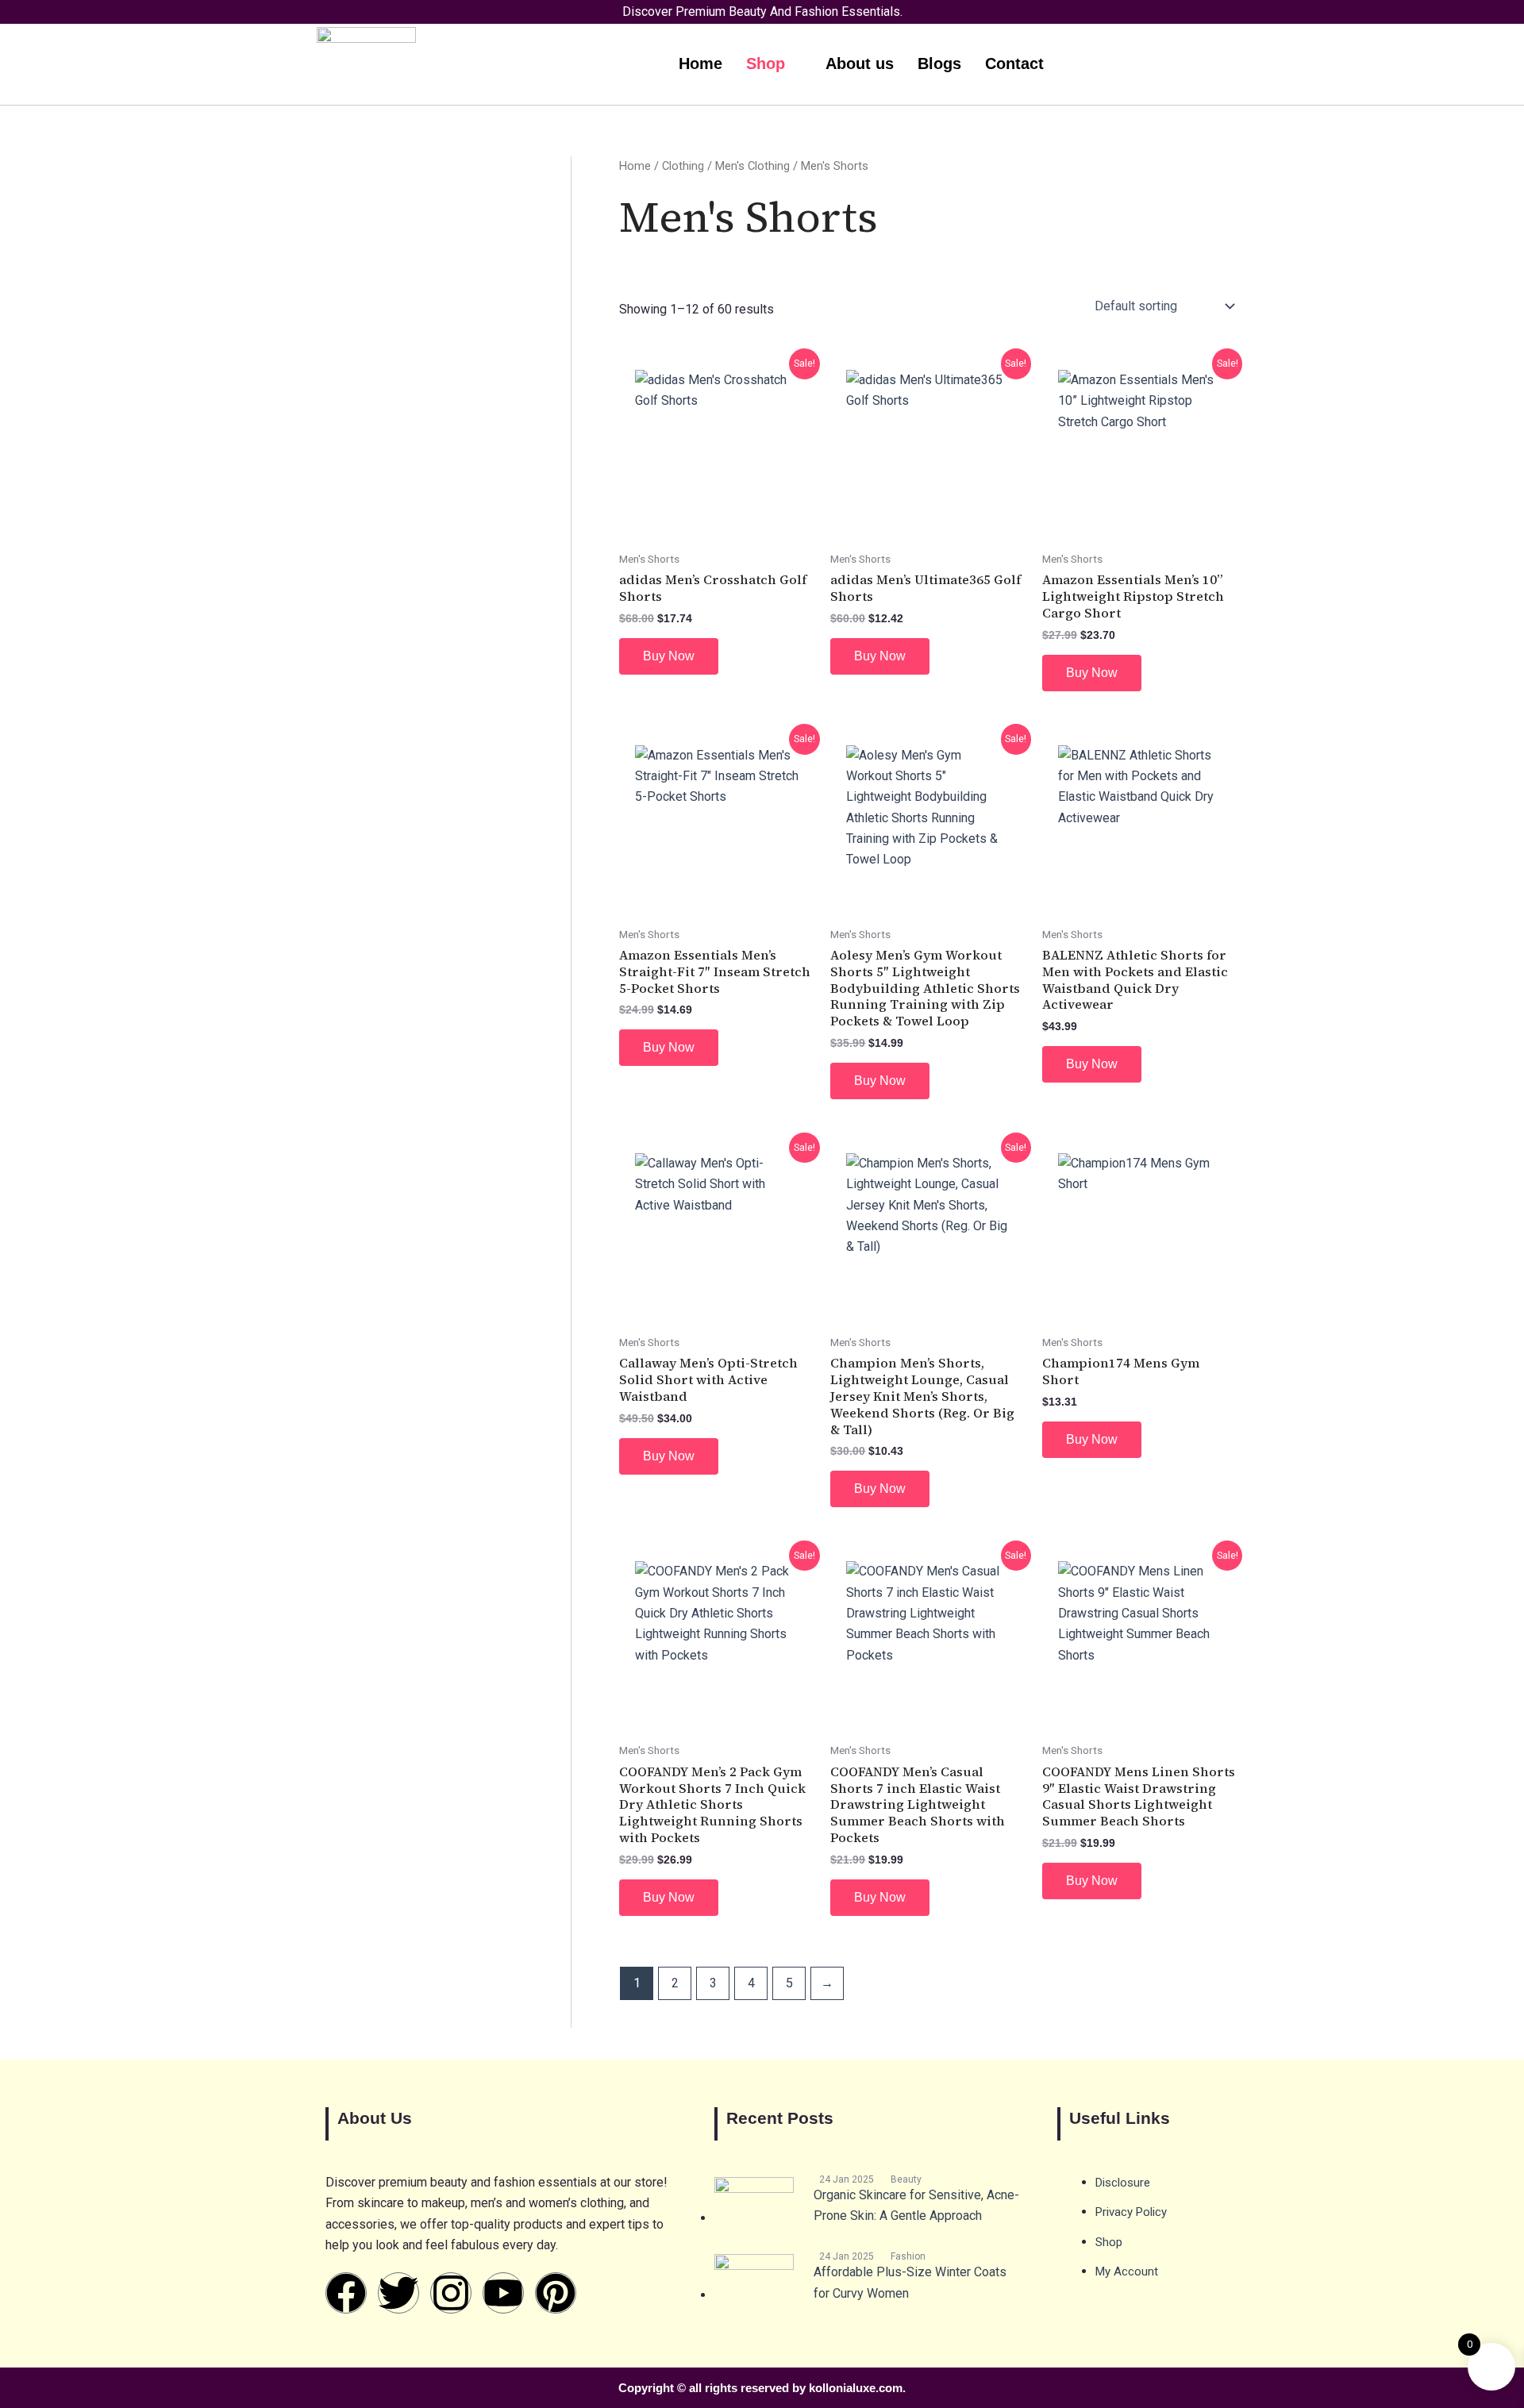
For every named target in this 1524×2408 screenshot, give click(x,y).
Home (700, 63)
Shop (766, 63)
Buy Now (669, 656)
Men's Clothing (752, 166)
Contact (1014, 63)
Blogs (939, 63)
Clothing (683, 166)
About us (860, 63)
